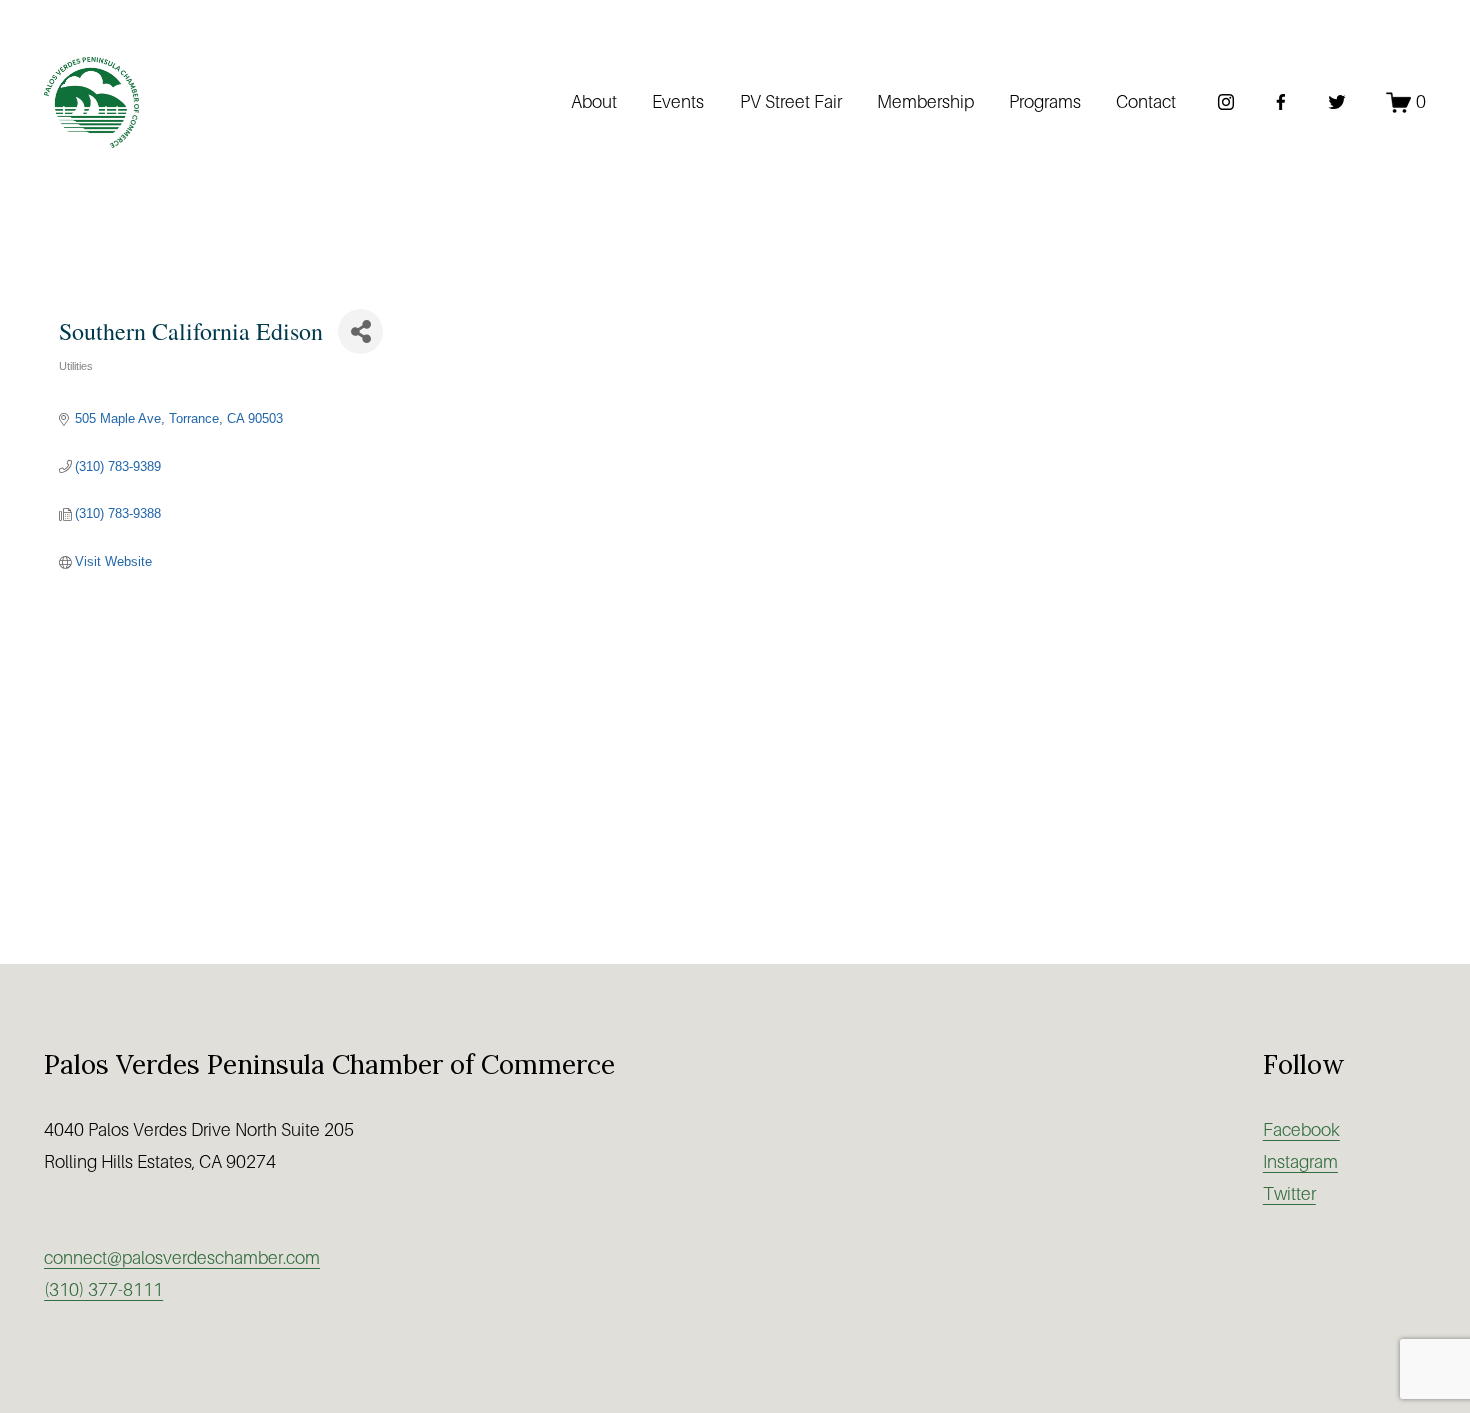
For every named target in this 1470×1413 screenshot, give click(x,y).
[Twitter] (1337, 102)
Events (678, 102)
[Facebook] (1281, 102)
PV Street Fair (791, 102)
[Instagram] (1226, 102)
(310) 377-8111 (103, 1290)
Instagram (1300, 1162)
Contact (1146, 102)
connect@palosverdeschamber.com (182, 1258)
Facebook (1301, 1130)
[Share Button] (360, 331)
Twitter (1289, 1194)
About (594, 102)
